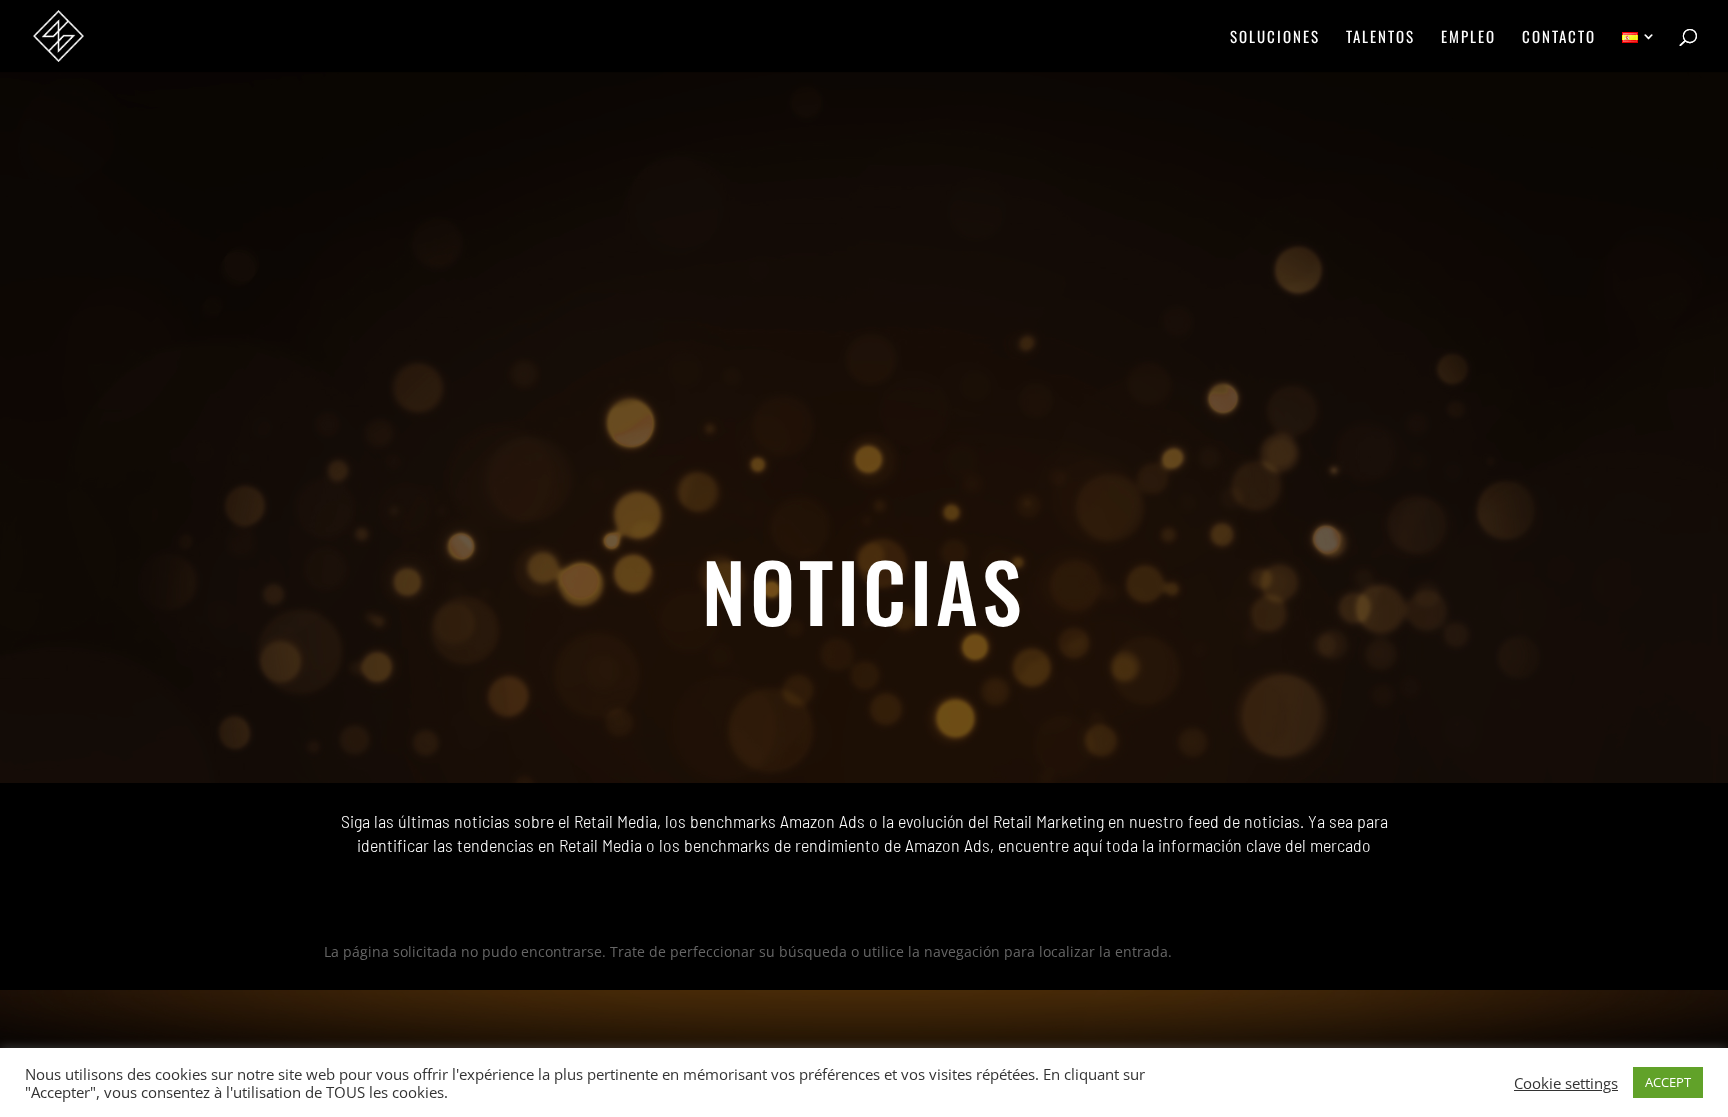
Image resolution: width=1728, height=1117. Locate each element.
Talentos (1380, 38)
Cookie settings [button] (1566, 1083)
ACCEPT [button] (1668, 1082)
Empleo (1468, 38)
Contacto (1559, 38)
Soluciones (1275, 38)
